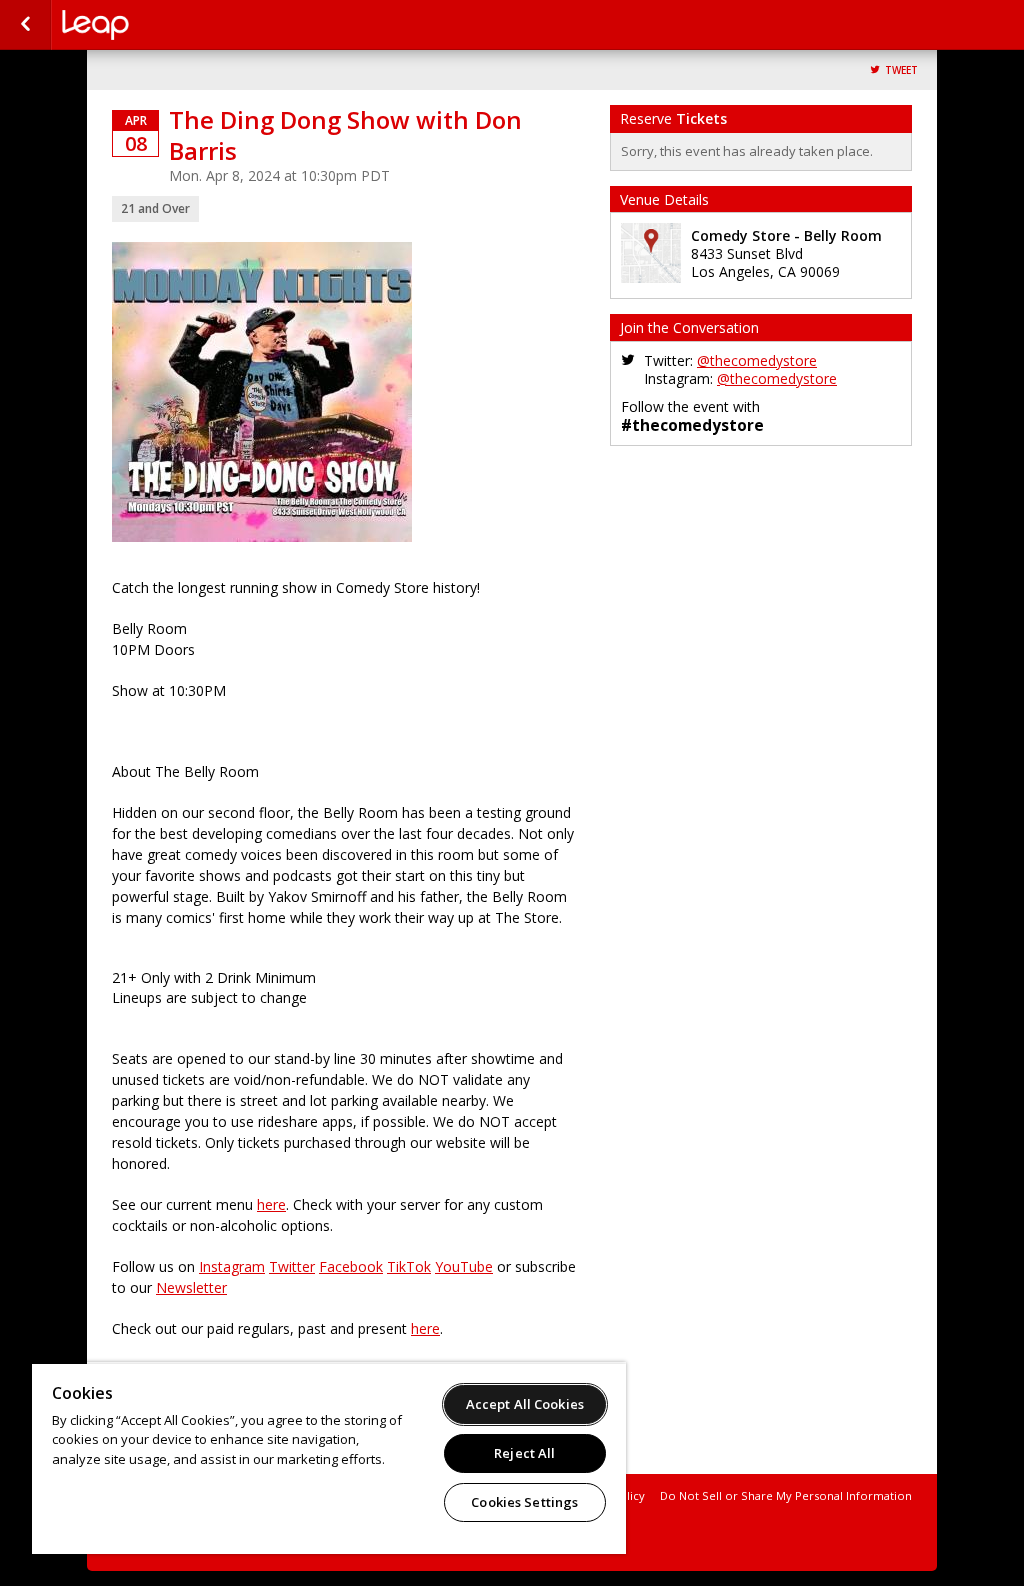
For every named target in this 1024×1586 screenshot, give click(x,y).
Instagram (232, 1266)
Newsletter (191, 1287)
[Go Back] (25, 25)
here (271, 1204)
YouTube (464, 1266)
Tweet (901, 70)
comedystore (162, 25)
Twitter (292, 1266)
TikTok (409, 1266)
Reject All (524, 1453)
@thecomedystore (757, 360)
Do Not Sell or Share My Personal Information (786, 1495)
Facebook (351, 1266)
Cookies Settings (524, 1502)
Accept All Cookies (525, 1404)
